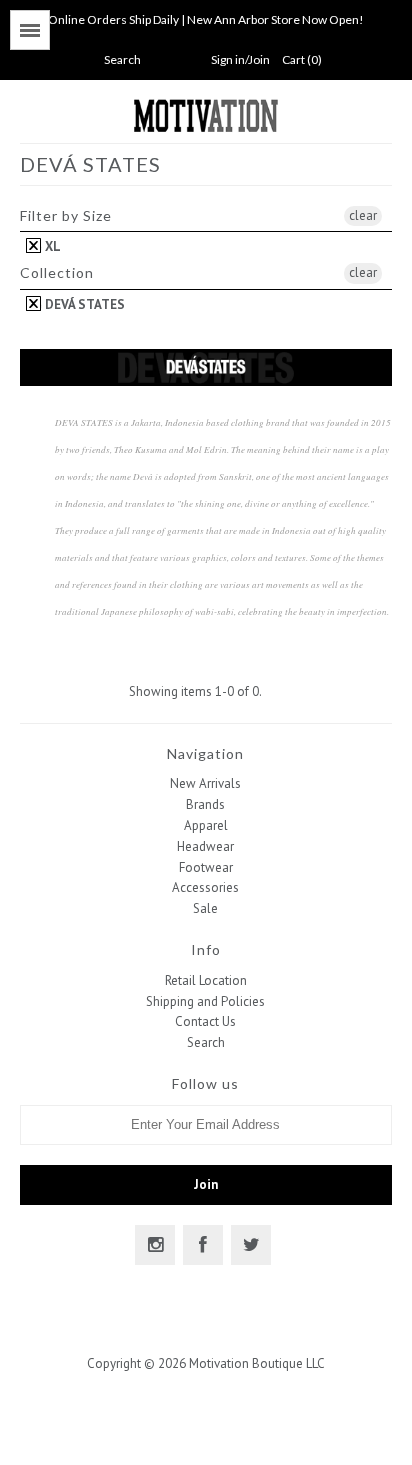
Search (206, 1042)
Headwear (205, 846)
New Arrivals (205, 783)
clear (363, 215)
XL (51, 246)
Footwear (206, 867)
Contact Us (205, 1021)
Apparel (206, 825)
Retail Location (206, 980)
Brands (205, 804)
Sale (205, 908)
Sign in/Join (240, 59)
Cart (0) (302, 59)
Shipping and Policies (205, 1001)
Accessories (205, 887)
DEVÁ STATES (83, 304)
